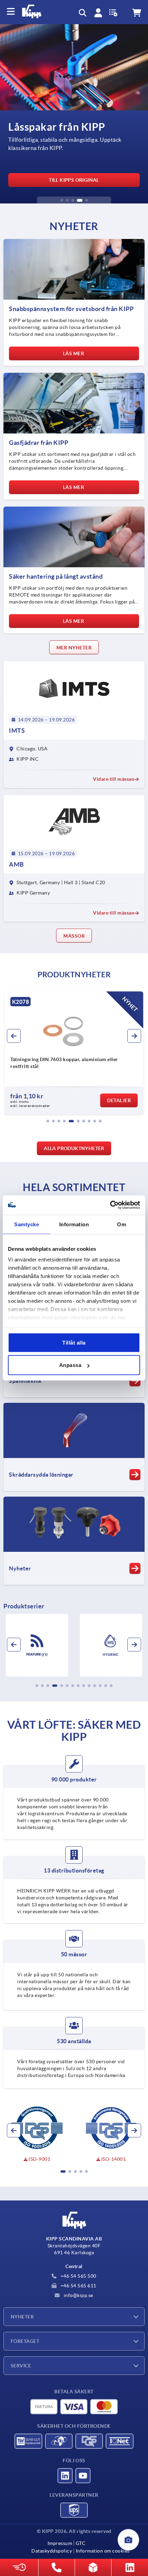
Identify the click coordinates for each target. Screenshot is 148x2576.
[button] (62, 200)
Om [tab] (121, 1224)
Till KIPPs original (74, 180)
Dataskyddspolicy (52, 2551)
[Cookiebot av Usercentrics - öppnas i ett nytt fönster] (110, 1205)
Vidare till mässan (114, 779)
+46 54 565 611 (78, 2286)
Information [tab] (74, 1224)
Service (21, 2366)
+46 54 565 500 (78, 2276)
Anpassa (70, 1365)
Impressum (60, 2543)
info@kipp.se (78, 2295)
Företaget (25, 2341)
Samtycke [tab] (27, 1224)
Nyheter (22, 2317)
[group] (74, 114)
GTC (81, 2543)
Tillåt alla (74, 1342)
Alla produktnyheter (74, 1148)
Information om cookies (103, 2551)
